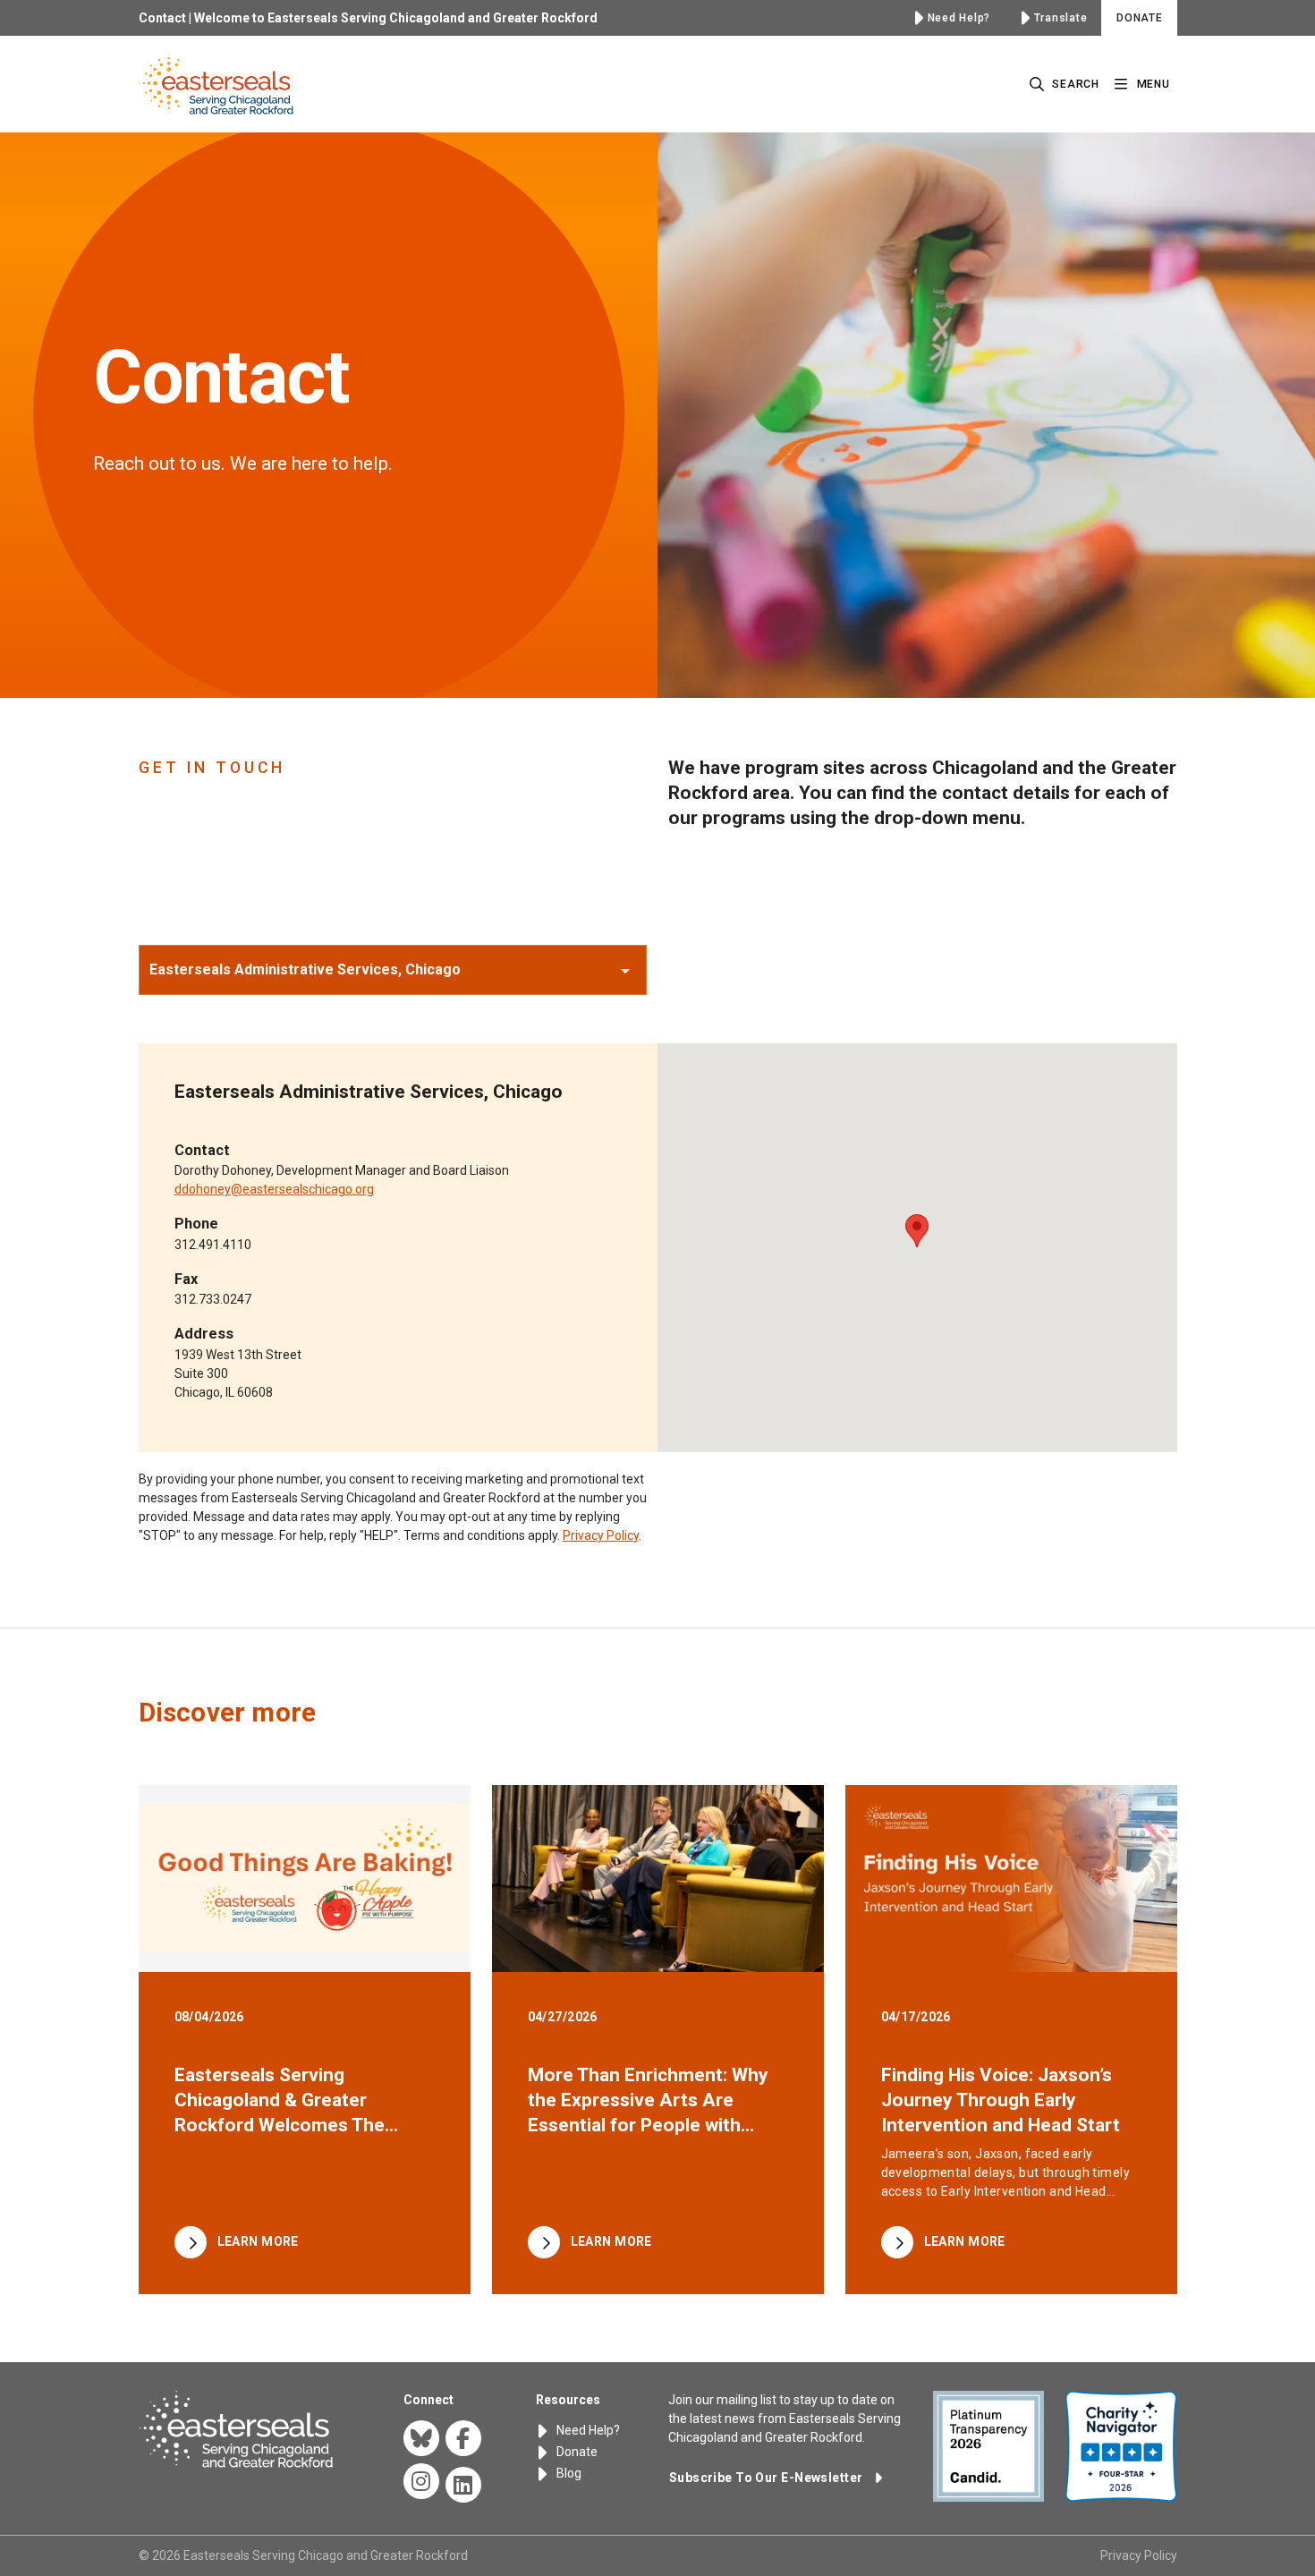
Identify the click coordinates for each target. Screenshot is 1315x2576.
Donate (576, 2452)
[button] (393, 970)
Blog (568, 2473)
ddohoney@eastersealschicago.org (274, 1189)
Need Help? (587, 2430)
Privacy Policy (601, 1535)
